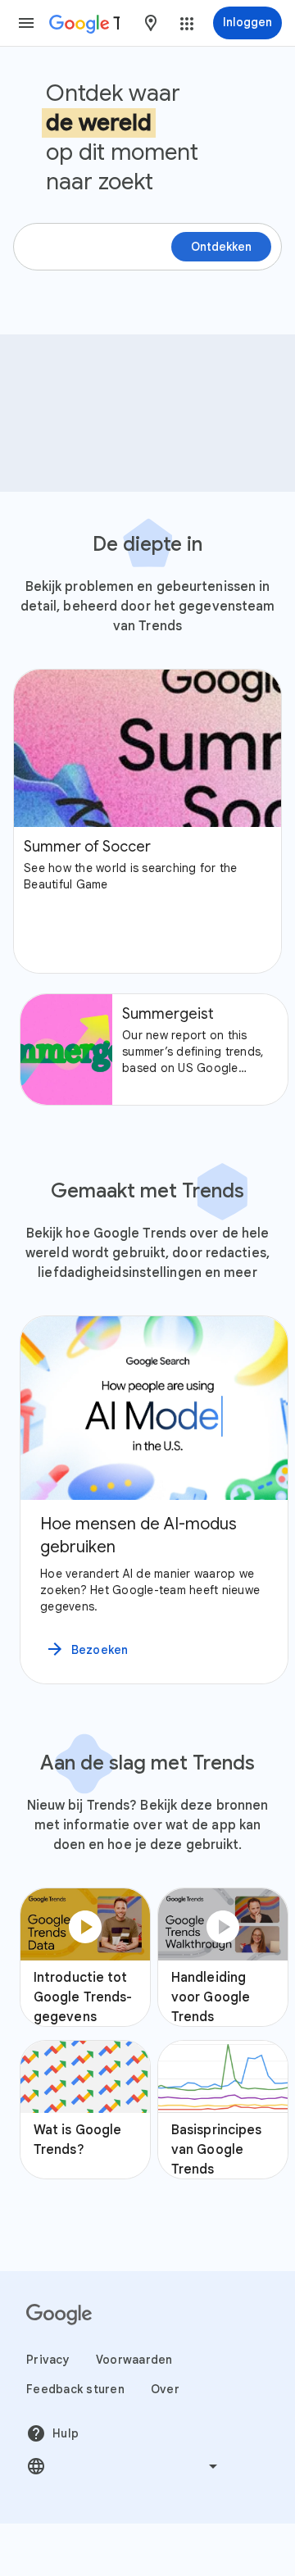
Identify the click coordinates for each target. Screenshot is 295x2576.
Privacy (48, 2360)
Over (165, 2389)
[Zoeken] (262, 361)
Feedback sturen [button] (75, 2389)
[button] (26, 23)
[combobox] (151, 23)
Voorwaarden (134, 2360)
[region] (147, 1500)
